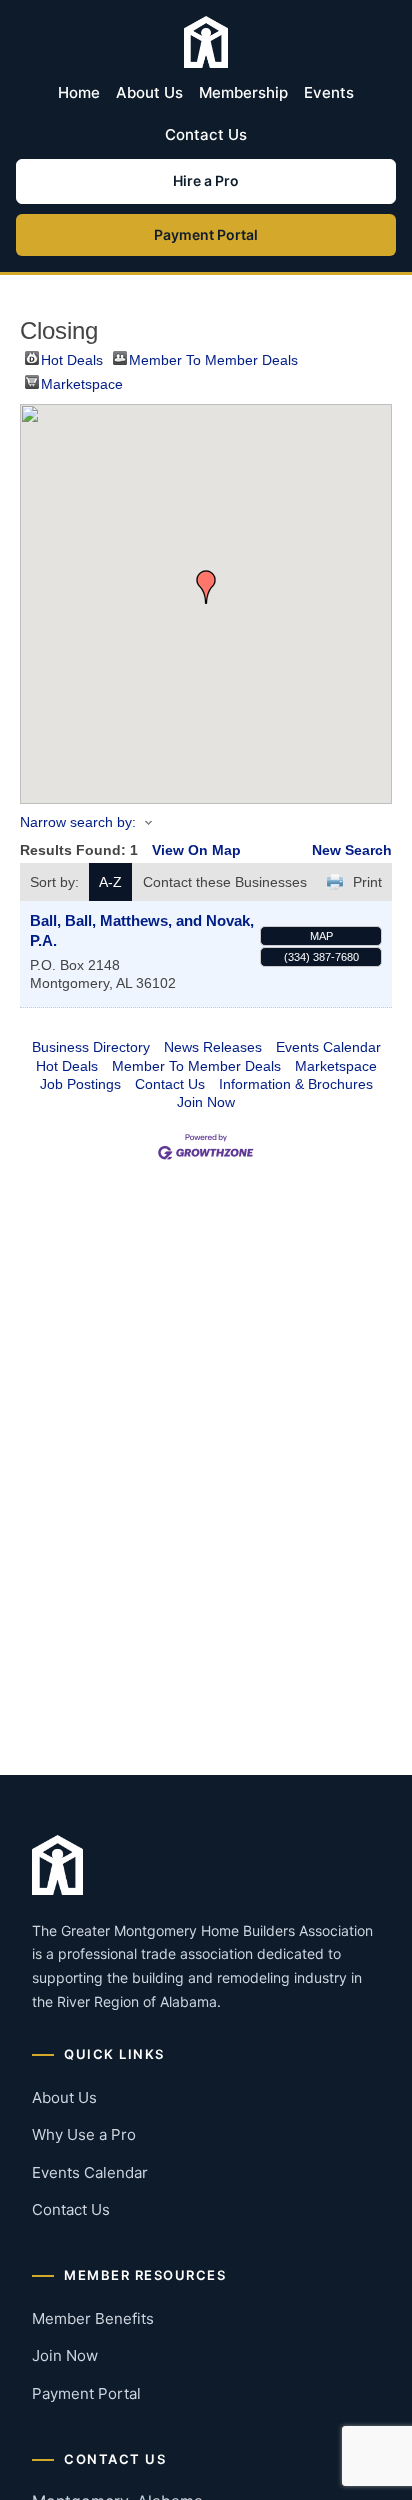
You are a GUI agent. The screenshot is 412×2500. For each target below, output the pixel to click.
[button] (206, 587)
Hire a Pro (206, 180)
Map (321, 936)
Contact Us (206, 134)
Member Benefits (93, 2318)
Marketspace (82, 382)
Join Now (206, 1102)
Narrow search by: (78, 822)
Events (329, 92)
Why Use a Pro (84, 2134)
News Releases (213, 1047)
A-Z (110, 882)
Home (79, 92)
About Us (149, 92)
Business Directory (91, 1047)
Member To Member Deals (213, 358)
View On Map (196, 850)
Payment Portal (206, 234)
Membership (243, 92)
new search (352, 850)
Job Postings (80, 1084)
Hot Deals (72, 358)
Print (367, 882)
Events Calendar (328, 1047)
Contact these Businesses (225, 882)
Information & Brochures (296, 1084)
